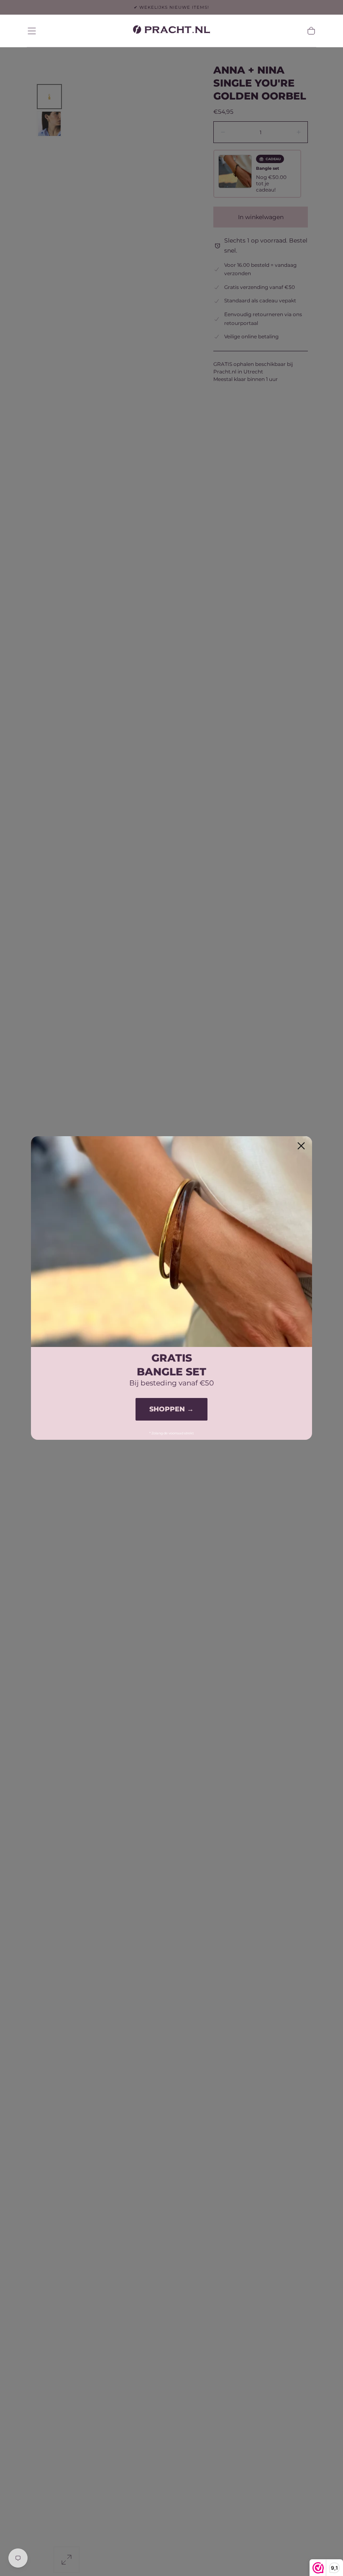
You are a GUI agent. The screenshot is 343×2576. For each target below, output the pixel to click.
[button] (32, 31)
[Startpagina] (171, 31)
